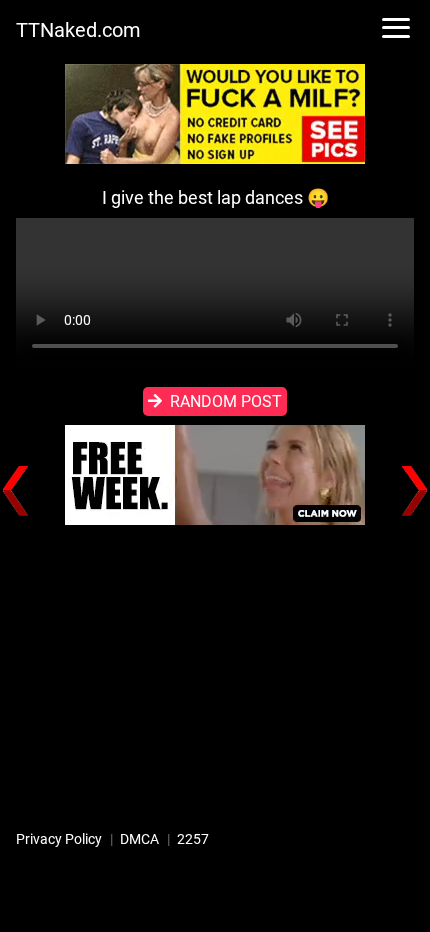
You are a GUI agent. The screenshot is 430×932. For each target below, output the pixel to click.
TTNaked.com (78, 30)
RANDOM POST (226, 401)
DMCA (139, 839)
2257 (193, 839)
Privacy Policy (59, 839)
